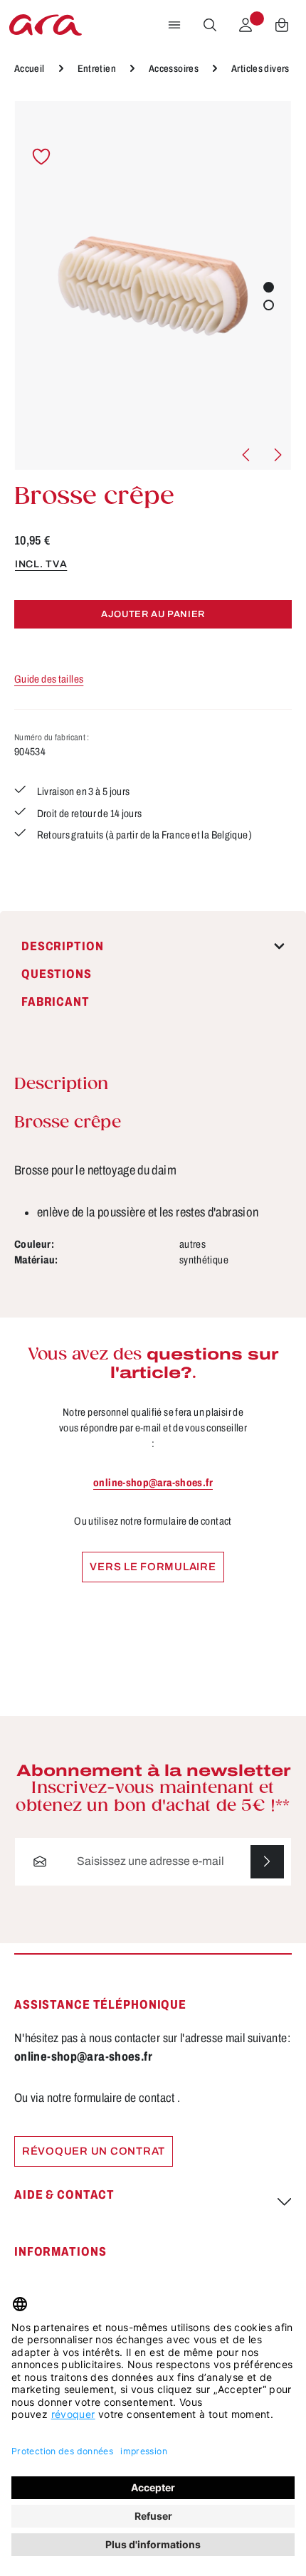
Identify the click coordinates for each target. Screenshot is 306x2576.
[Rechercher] (210, 25)
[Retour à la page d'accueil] (46, 25)
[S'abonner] (267, 1862)
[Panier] (282, 25)
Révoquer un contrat (94, 2151)
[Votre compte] (246, 25)
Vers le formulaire (153, 1567)
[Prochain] (277, 455)
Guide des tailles (49, 679)
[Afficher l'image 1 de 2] (269, 287)
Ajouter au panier (153, 614)
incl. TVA (41, 564)
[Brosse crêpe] (153, 285)
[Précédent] (247, 455)
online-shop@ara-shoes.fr (153, 1483)
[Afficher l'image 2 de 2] (269, 305)
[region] (153, 285)
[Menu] (174, 25)
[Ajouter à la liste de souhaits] (42, 157)
